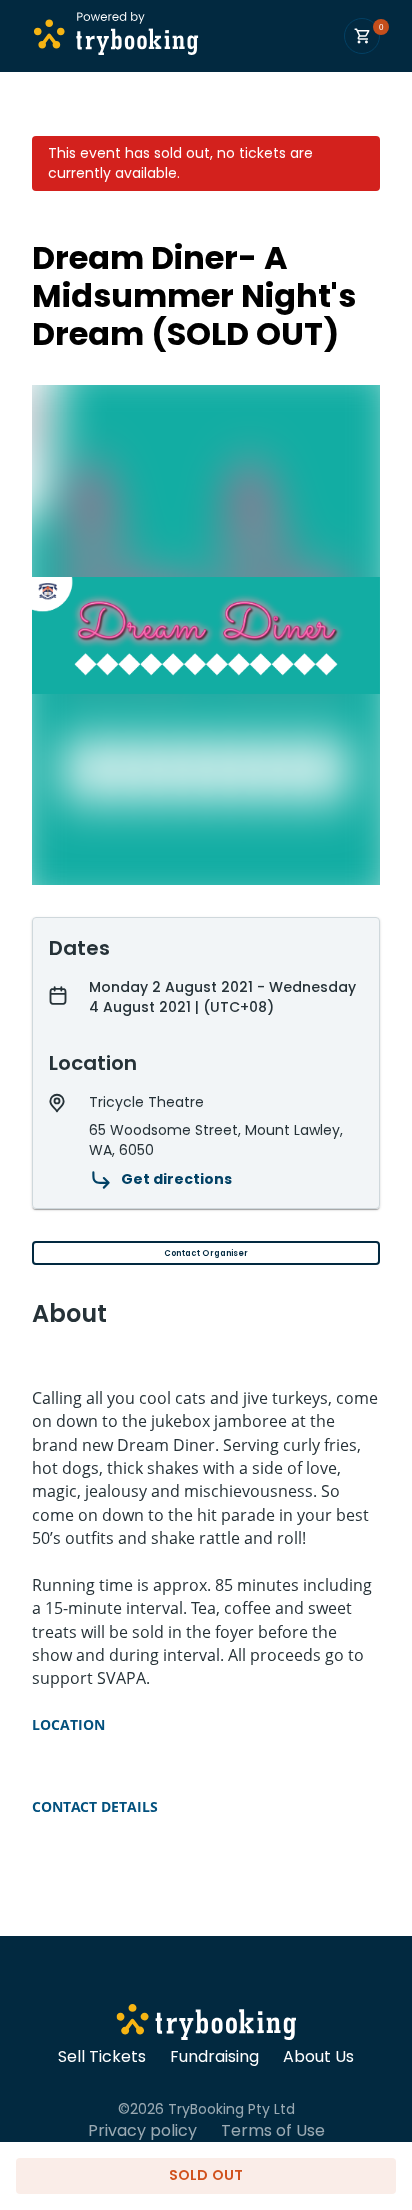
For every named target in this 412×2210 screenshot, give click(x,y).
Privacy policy (142, 2131)
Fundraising (214, 2057)
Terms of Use (273, 2131)
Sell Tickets (102, 2057)
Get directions (176, 1179)
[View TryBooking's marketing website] (206, 2025)
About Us (318, 2057)
